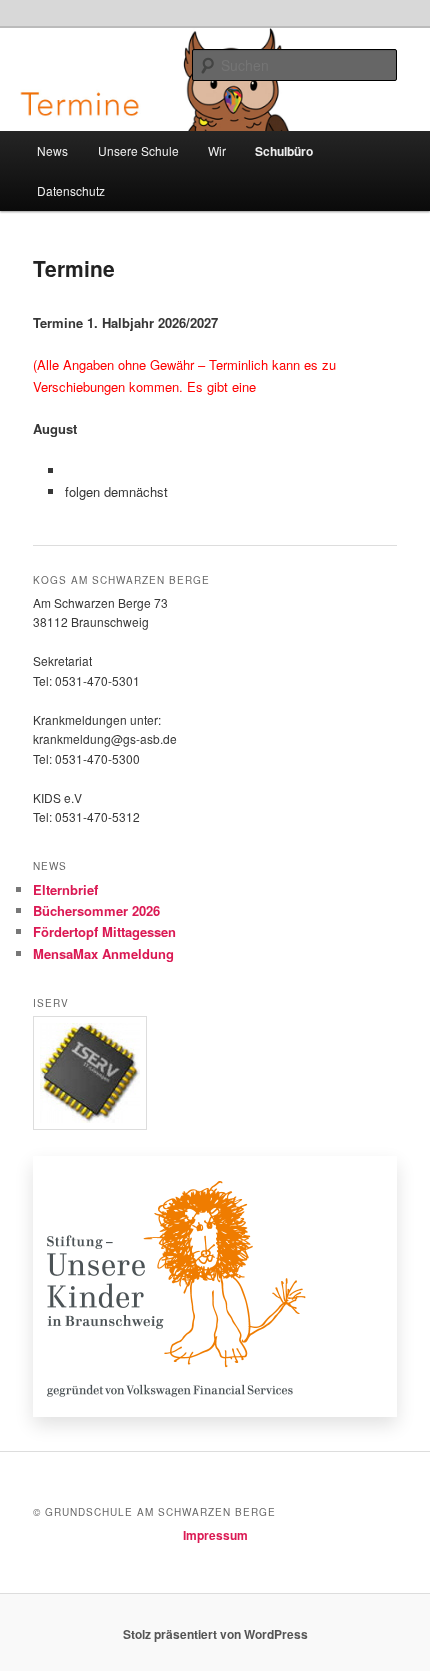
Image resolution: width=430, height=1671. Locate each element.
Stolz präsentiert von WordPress (215, 1634)
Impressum (215, 1535)
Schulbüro (284, 151)
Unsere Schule (138, 150)
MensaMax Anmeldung (103, 953)
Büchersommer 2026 (96, 910)
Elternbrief (65, 889)
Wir (217, 150)
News (52, 150)
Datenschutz (71, 190)
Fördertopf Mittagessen (104, 931)
